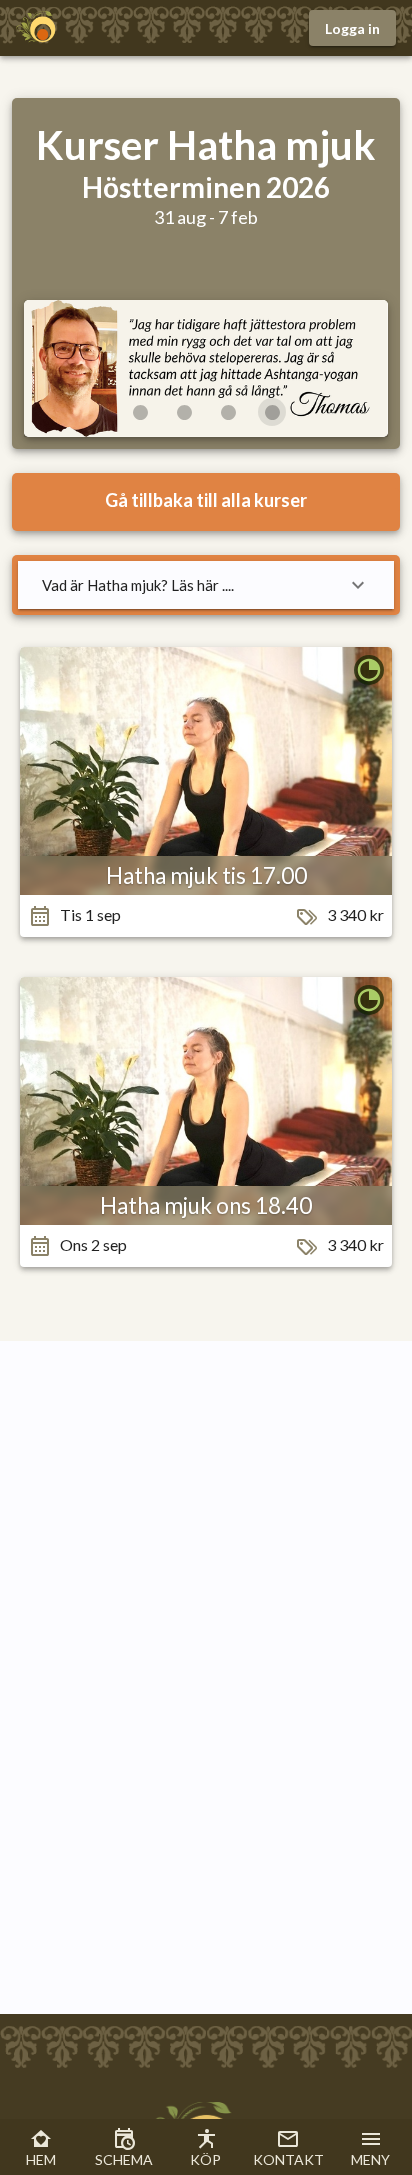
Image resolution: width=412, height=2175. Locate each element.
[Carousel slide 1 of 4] (140, 412)
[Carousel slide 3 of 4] (228, 412)
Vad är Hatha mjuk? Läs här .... (138, 585)
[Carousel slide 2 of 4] (184, 412)
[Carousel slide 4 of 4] (272, 412)
